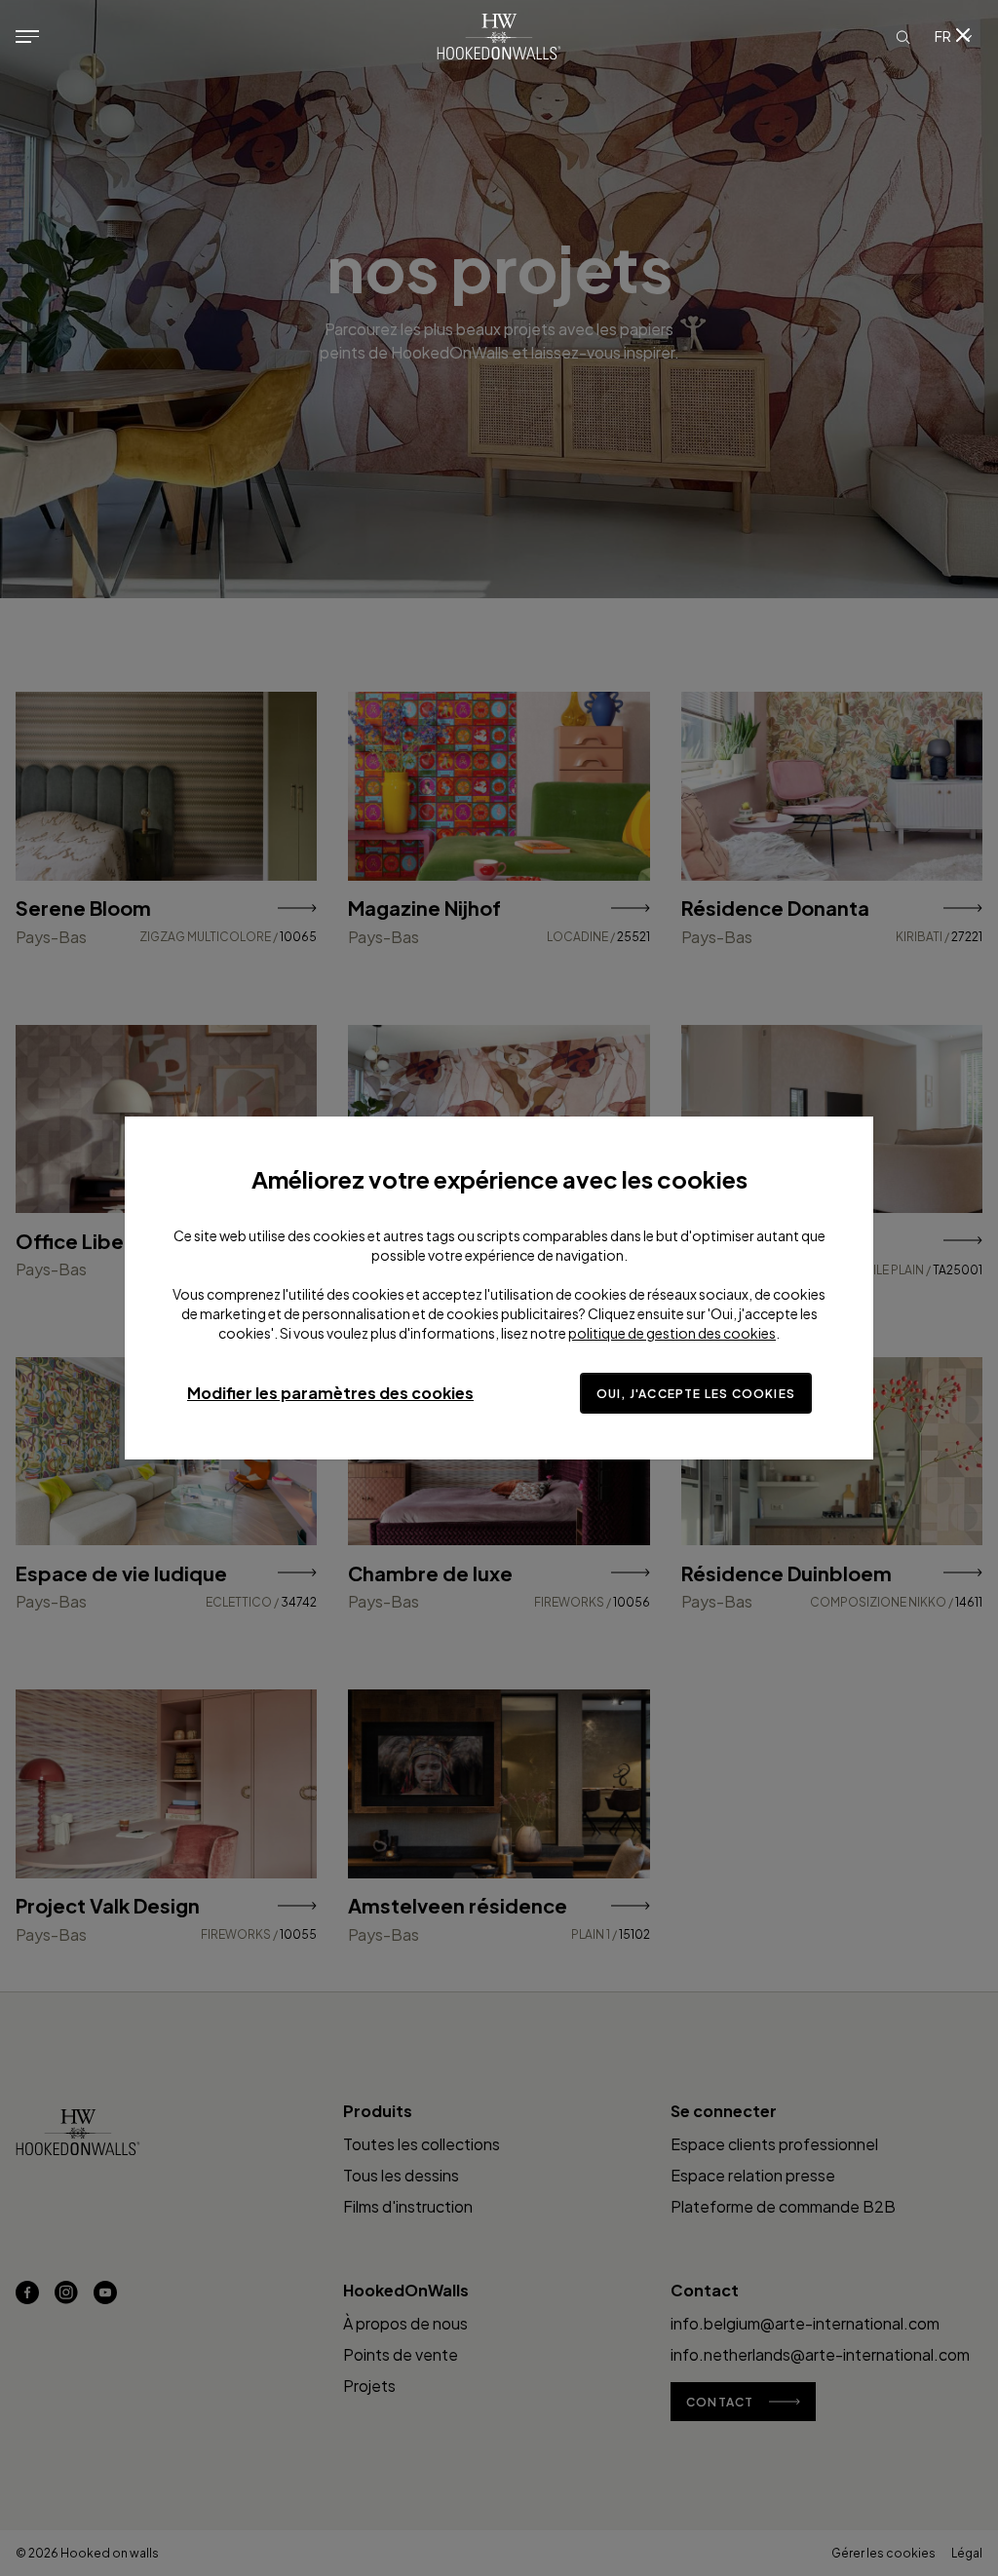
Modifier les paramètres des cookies (330, 1393)
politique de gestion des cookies (672, 1333)
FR (943, 36)
